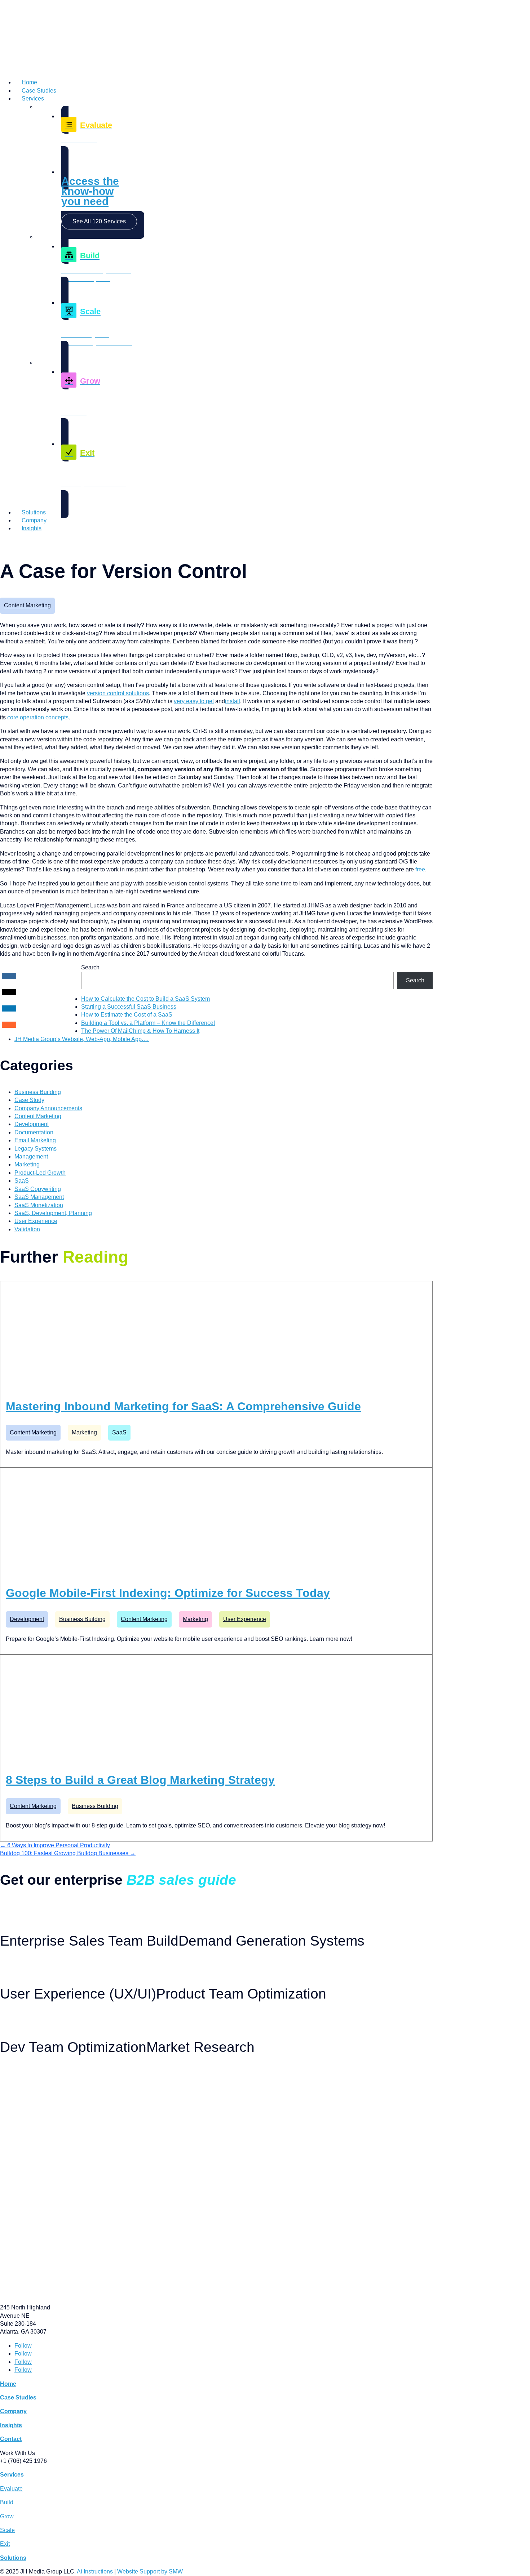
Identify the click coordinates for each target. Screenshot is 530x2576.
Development (32, 1124)
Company (34, 520)
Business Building (38, 1092)
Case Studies (39, 91)
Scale (7, 2530)
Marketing (27, 1164)
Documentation (34, 1132)
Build (7, 2502)
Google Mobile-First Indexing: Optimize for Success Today (168, 1593)
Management (31, 1157)
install (233, 701)
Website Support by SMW (150, 2571)
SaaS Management (39, 1197)
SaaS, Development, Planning (53, 1213)
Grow (7, 2516)
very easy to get (194, 701)
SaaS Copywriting (38, 1189)
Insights (32, 528)
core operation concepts (38, 717)
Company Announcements (48, 1108)
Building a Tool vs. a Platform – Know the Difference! (148, 1023)
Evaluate (11, 2489)
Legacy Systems (36, 1149)
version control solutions (118, 693)
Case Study (29, 1100)
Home (29, 82)
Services (33, 99)
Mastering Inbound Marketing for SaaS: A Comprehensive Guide (183, 1406)
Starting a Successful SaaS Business (129, 1007)
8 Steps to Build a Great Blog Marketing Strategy (140, 1780)
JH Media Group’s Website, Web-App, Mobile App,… (82, 1039)
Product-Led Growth (40, 1173)
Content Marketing (27, 605)
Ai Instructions (95, 2571)
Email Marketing (35, 1140)
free (420, 869)
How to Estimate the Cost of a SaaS (127, 1015)
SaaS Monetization (39, 1205)
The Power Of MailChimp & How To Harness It (140, 1031)
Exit (5, 2544)
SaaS (22, 1181)
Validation (27, 1229)
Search (90, 967)
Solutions (34, 512)
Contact (11, 2439)
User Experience (36, 1221)
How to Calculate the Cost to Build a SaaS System (145, 999)
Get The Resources (22, 1906)
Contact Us (13, 543)
